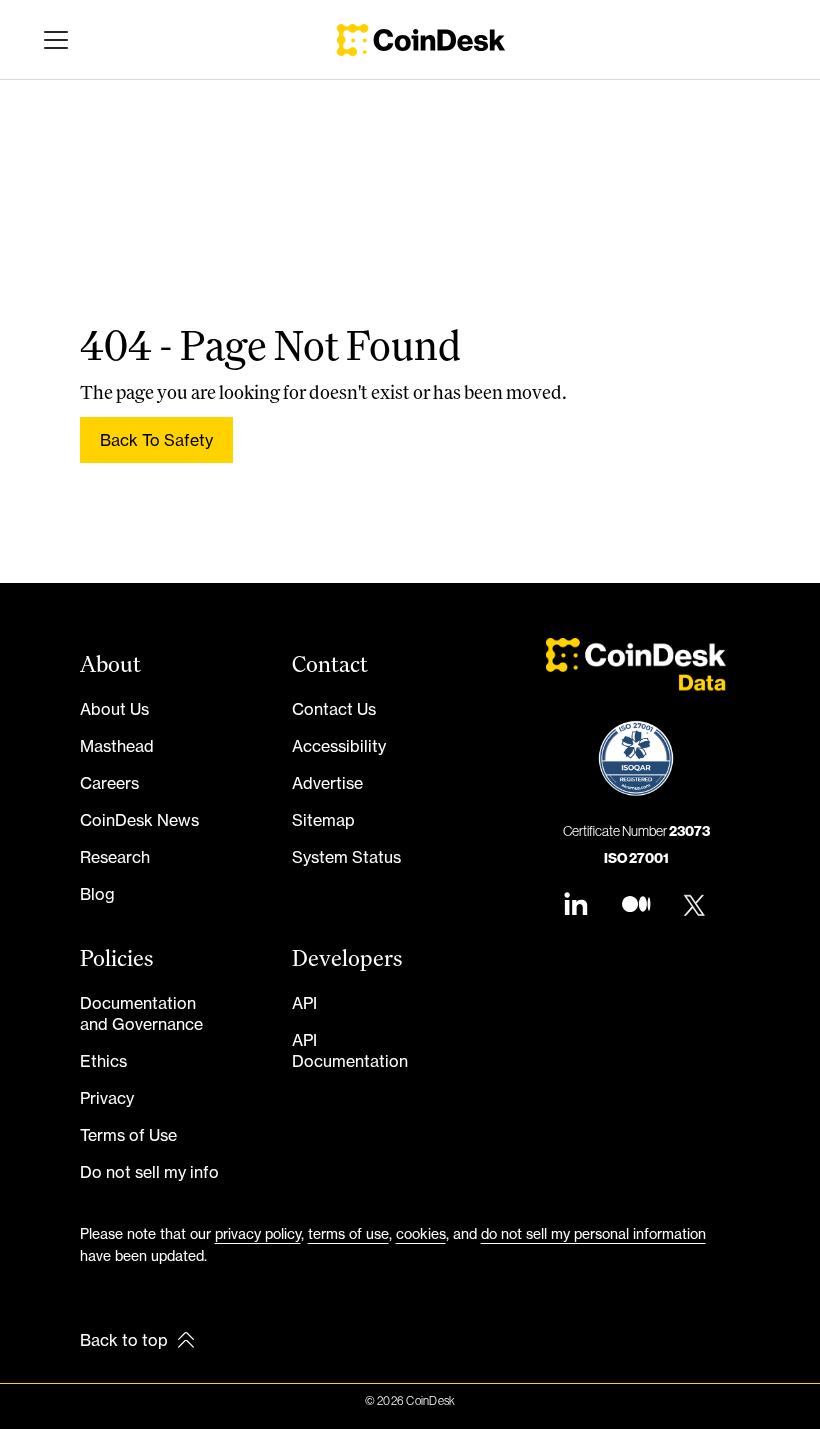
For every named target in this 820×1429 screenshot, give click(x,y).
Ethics (103, 1061)
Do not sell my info (149, 1172)
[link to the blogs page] (636, 906)
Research (115, 857)
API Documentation (350, 1050)
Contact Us (334, 709)
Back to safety (156, 440)
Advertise (327, 783)
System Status (346, 857)
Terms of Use (128, 1135)
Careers (109, 783)
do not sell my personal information (593, 1233)
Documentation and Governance (141, 1013)
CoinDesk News (139, 820)
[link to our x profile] (696, 906)
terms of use (348, 1233)
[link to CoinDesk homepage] (421, 40)
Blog (97, 894)
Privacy (107, 1098)
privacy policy (258, 1233)
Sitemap (323, 820)
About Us (114, 709)
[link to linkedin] (576, 906)
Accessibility (339, 746)
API (304, 1003)
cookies (421, 1233)
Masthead (117, 746)
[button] (52, 40)
